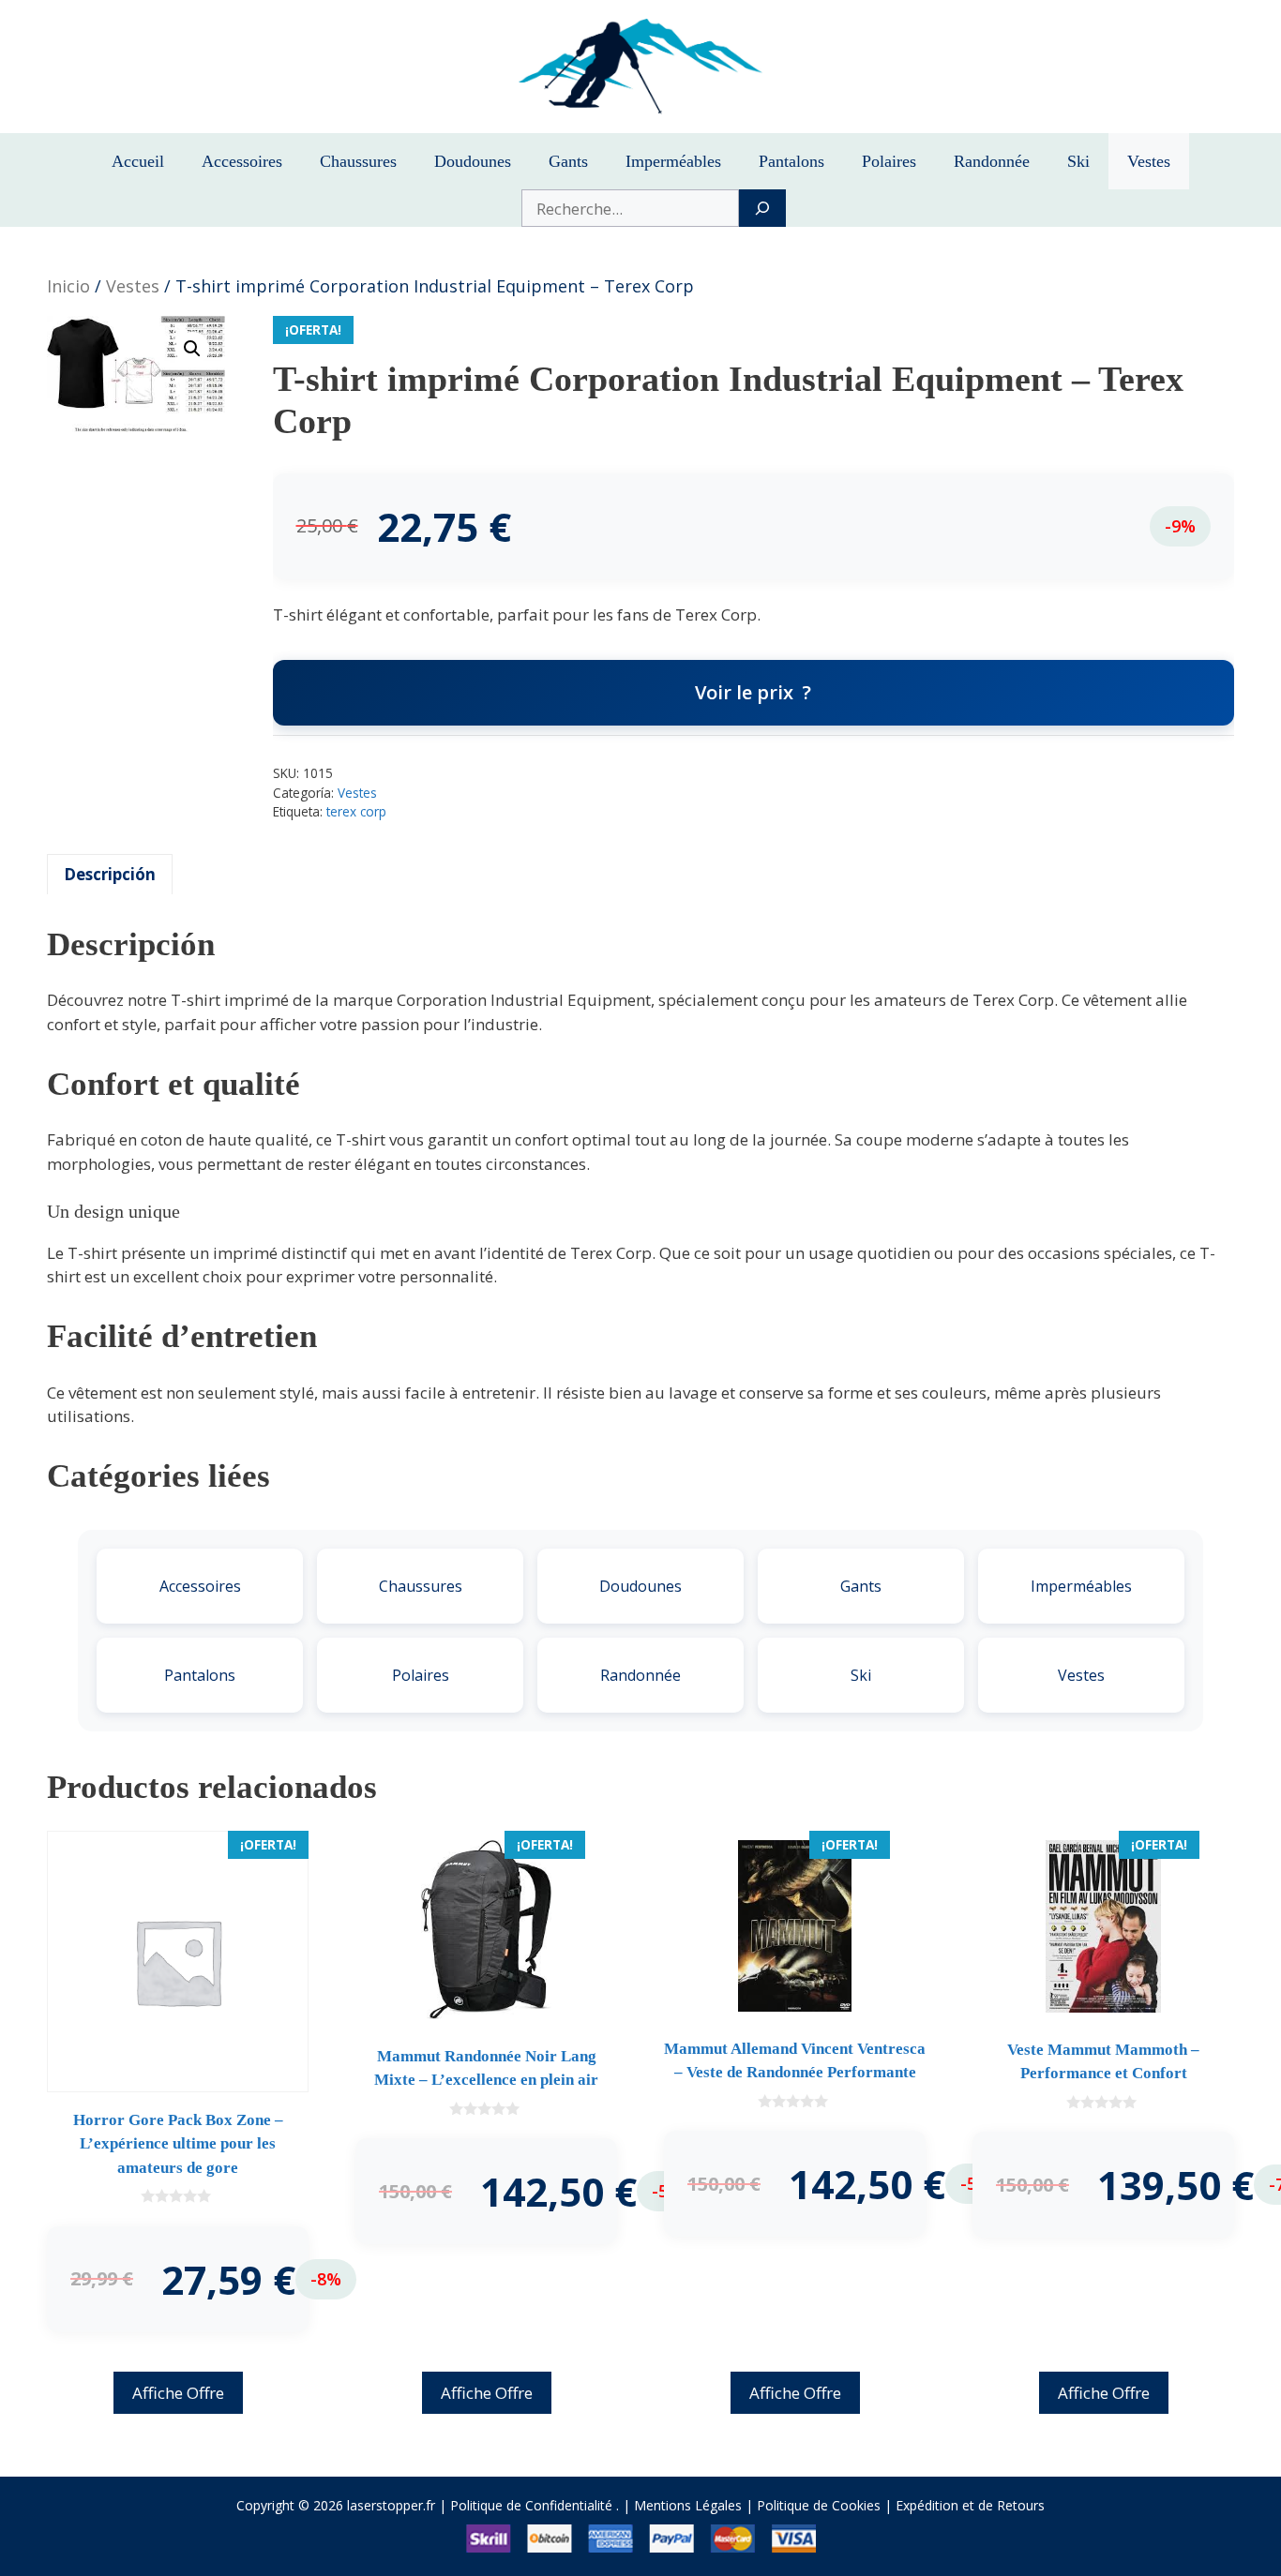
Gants (568, 161)
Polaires (889, 161)
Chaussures (358, 161)
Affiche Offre (178, 2393)
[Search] (762, 208)
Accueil (138, 161)
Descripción (110, 874)
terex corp (356, 811)
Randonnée (992, 161)
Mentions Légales (688, 2505)
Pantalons (791, 161)
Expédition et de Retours (970, 2505)
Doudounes (473, 161)
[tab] (110, 875)
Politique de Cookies (819, 2505)
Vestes (1149, 161)
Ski (1078, 161)
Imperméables (673, 161)
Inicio (68, 286)
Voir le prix (744, 692)
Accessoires (242, 161)
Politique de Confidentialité (531, 2505)
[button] (192, 349)
